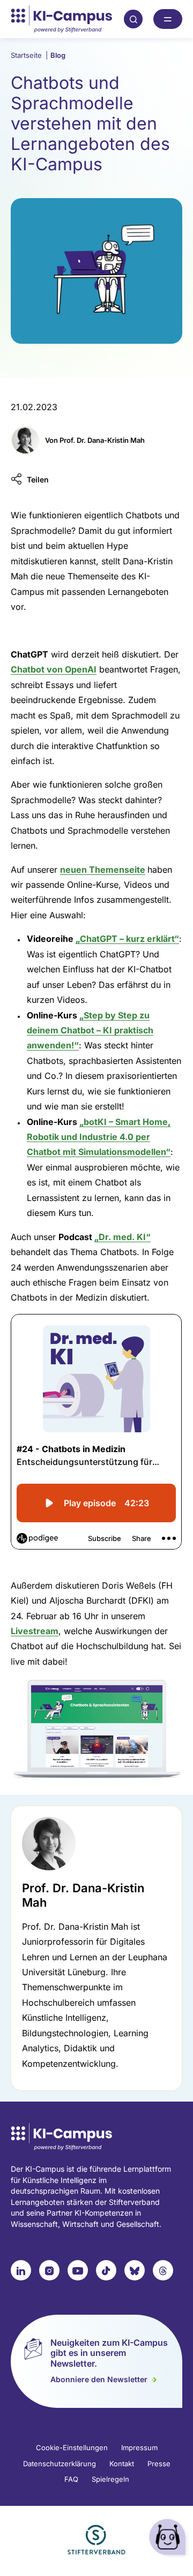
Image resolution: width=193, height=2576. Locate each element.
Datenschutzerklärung (60, 2464)
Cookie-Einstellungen (72, 2447)
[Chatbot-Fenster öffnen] (169, 2539)
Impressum (139, 2447)
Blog (58, 55)
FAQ (71, 2479)
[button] (30, 479)
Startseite (29, 55)
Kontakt (122, 2464)
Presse (159, 2464)
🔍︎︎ (133, 19)
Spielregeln (110, 2479)
